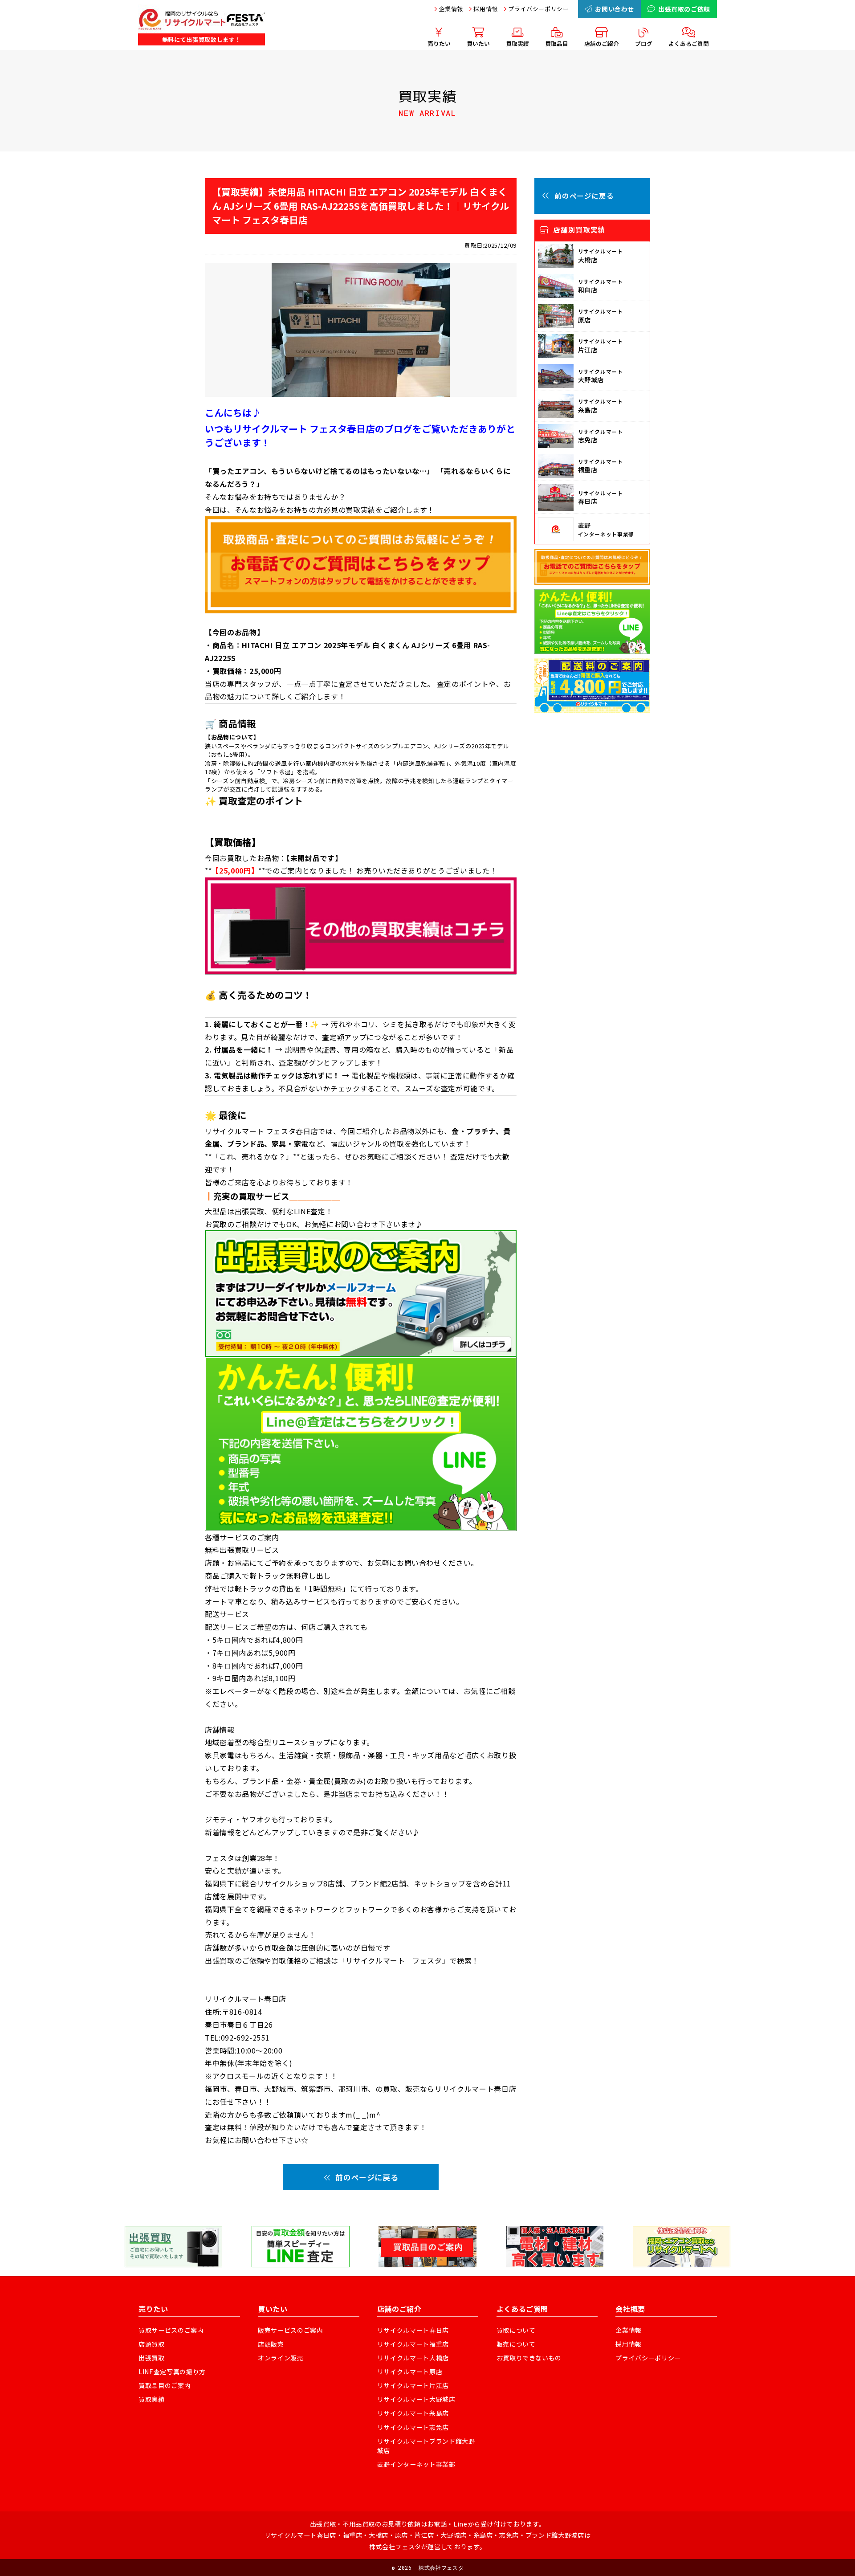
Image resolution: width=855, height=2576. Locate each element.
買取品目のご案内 (165, 2385)
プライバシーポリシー (539, 9)
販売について (516, 2344)
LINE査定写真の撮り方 (172, 2372)
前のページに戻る (367, 2177)
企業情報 (451, 9)
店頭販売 (271, 2344)
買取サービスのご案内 (171, 2330)
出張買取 (152, 2358)
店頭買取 (152, 2344)
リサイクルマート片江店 (413, 2385)
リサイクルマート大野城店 (416, 2399)
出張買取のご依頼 (684, 9)
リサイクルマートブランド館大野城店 (426, 2446)
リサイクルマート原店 (410, 2372)
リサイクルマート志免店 (413, 2427)
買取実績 (152, 2399)
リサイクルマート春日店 (413, 2330)
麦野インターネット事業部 (416, 2464)
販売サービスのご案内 (291, 2330)
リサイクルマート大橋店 (413, 2358)
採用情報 (486, 9)
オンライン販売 (281, 2358)
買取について (516, 2330)
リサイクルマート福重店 (413, 2344)
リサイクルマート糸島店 (413, 2413)
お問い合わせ (615, 9)
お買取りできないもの (529, 2358)
